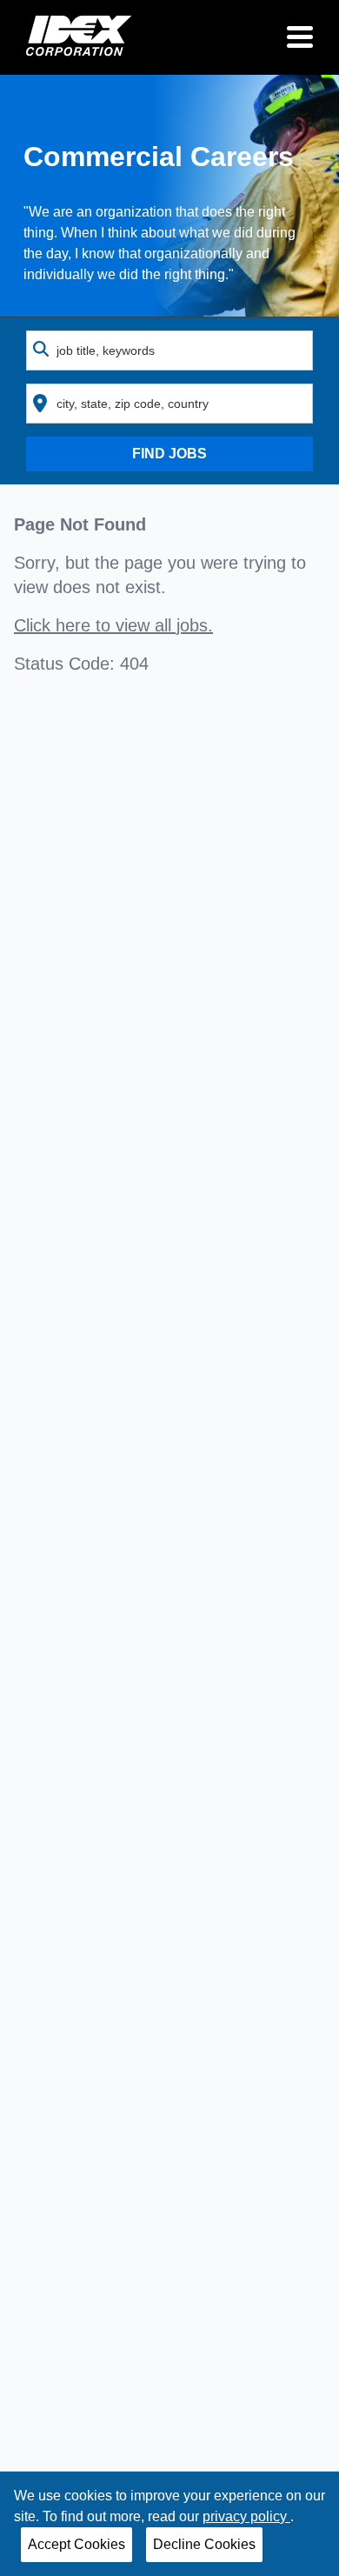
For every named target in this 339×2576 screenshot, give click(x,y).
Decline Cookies (204, 2544)
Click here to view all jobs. (113, 625)
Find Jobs (169, 454)
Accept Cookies (76, 2544)
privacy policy (246, 2516)
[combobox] (169, 350)
